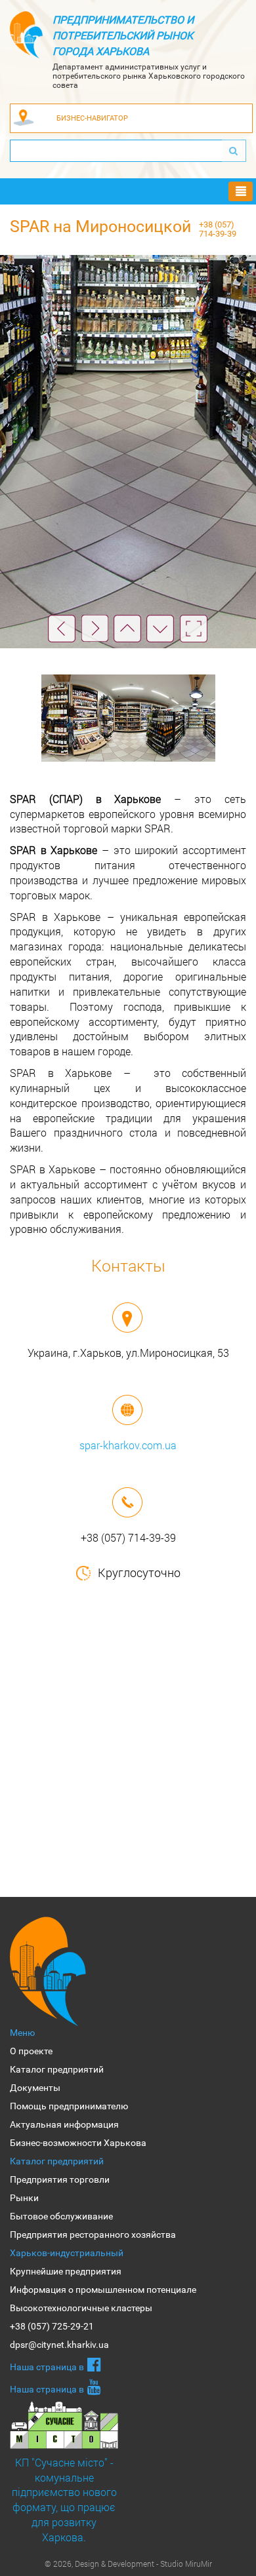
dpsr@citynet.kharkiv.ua (59, 2345)
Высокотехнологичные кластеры (81, 2308)
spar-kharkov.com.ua (128, 1445)
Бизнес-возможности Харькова (78, 2143)
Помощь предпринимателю (69, 2106)
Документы (35, 2088)
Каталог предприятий (57, 2069)
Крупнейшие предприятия (66, 2271)
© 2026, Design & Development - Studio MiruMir (128, 2564)
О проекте (31, 2051)
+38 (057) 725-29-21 (52, 2326)
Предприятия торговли (60, 2179)
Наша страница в (47, 2367)
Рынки (24, 2198)
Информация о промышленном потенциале (103, 2290)
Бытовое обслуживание (61, 2216)
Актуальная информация (64, 2124)
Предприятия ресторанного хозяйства (93, 2234)
